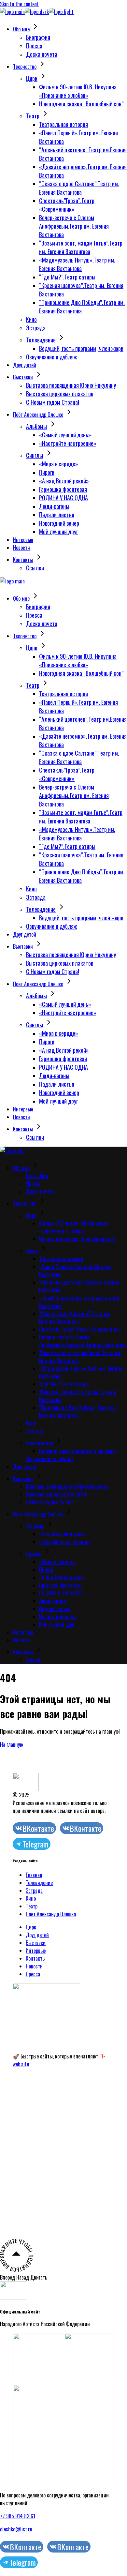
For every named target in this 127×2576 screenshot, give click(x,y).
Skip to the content (19, 4)
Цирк (31, 1927)
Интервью (36, 1951)
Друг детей (37, 1935)
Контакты (36, 1958)
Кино (31, 1898)
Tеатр (32, 1906)
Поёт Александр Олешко (51, 1914)
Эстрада (34, 1891)
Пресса (33, 1974)
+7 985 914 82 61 (18, 2516)
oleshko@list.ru (16, 2529)
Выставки (36, 1943)
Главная (34, 1875)
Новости (34, 1966)
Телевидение (39, 1883)
